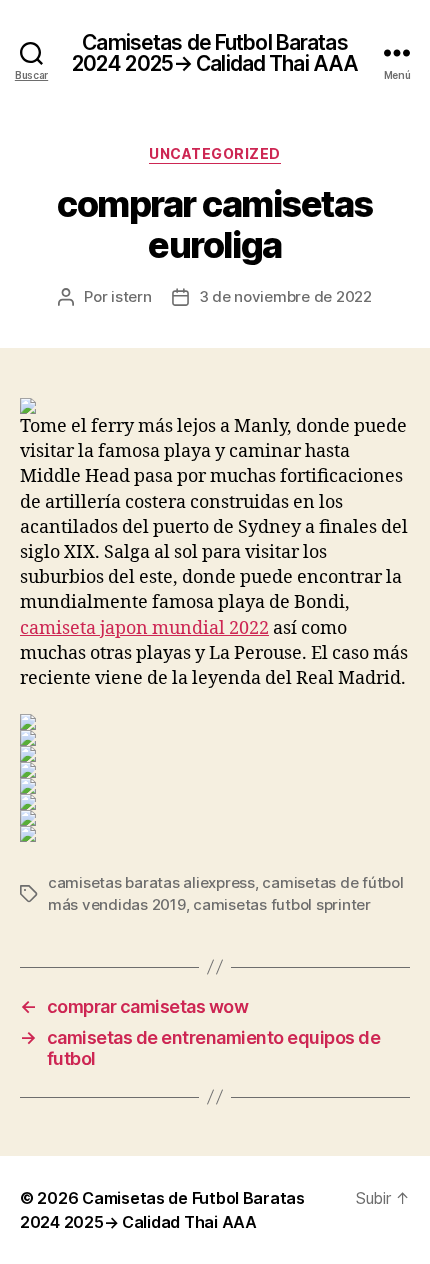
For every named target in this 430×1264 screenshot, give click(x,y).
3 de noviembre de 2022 (285, 296)
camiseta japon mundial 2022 (144, 628)
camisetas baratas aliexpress (151, 882)
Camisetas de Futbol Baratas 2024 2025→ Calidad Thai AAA (215, 53)
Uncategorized (215, 153)
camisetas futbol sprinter (282, 904)
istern (131, 296)
